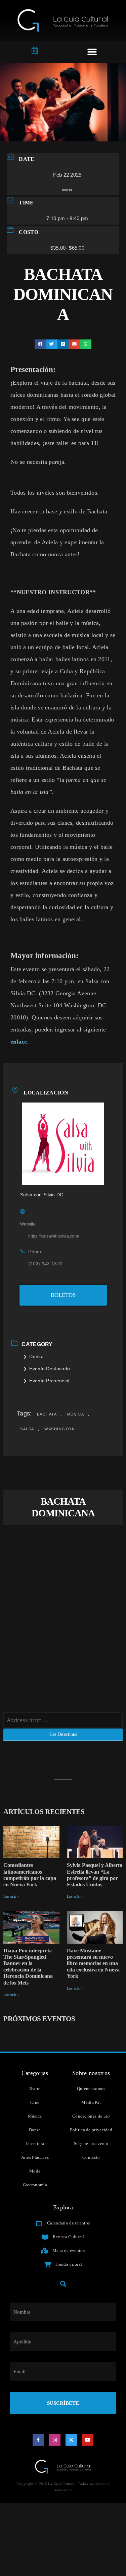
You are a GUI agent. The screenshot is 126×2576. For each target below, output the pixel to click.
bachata (47, 1414)
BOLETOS (63, 1295)
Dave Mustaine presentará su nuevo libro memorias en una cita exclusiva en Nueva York (93, 1963)
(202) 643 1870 (45, 1264)
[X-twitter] (71, 2440)
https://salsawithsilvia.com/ (54, 1236)
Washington (60, 1429)
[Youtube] (88, 2440)
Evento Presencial (49, 1381)
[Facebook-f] (38, 2440)
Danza (36, 1357)
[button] (92, 52)
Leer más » (11, 1897)
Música (76, 1414)
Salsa (27, 1429)
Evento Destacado (50, 1369)
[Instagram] (55, 2440)
